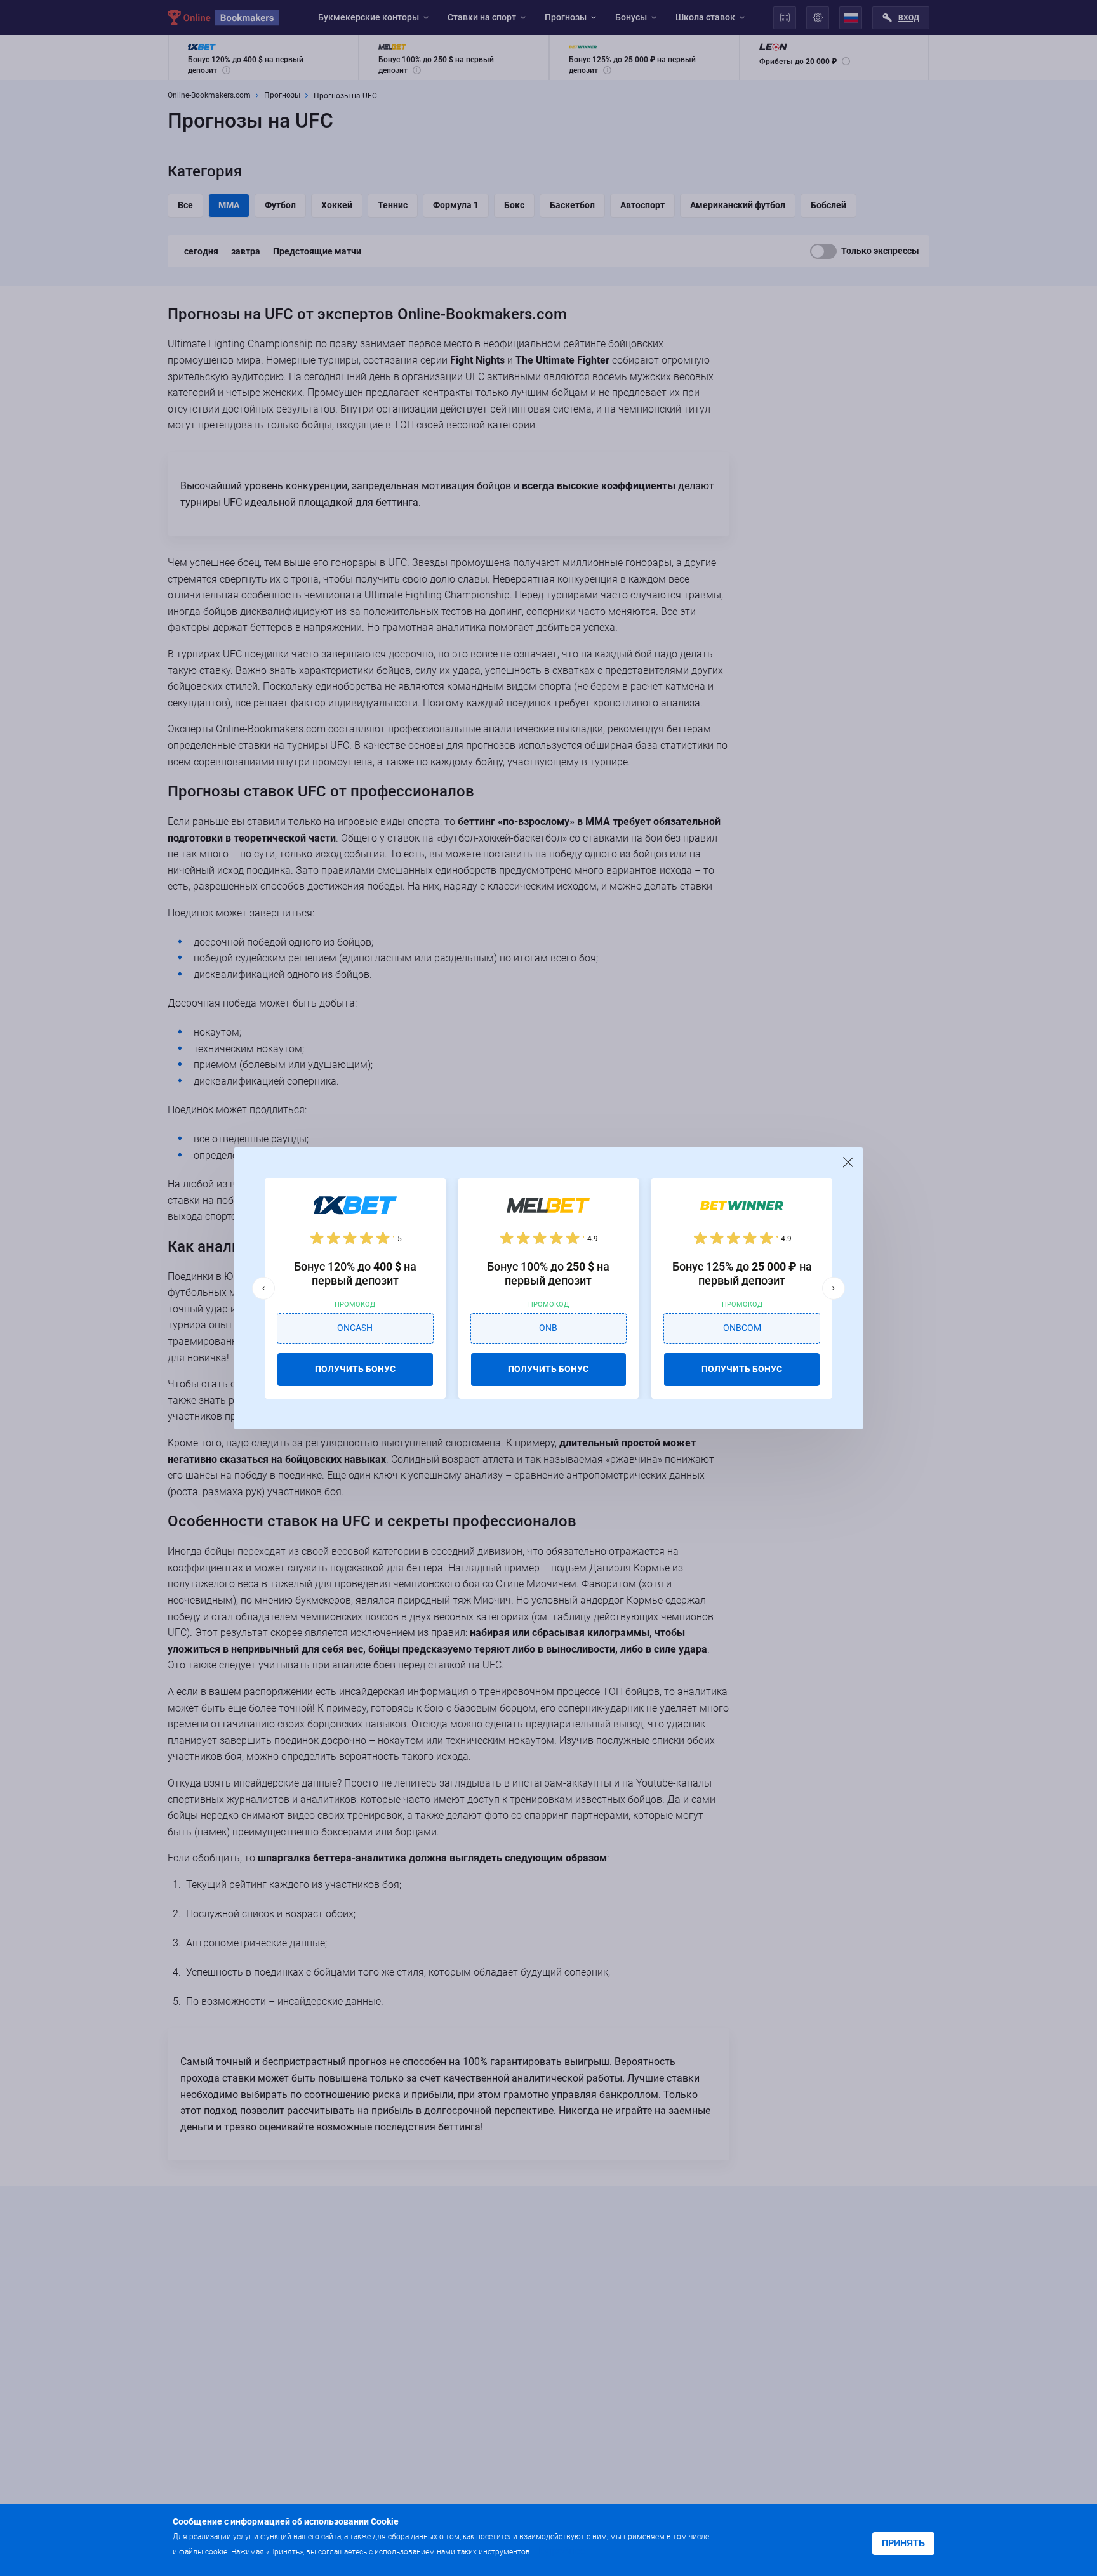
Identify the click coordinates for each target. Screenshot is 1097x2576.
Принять (903, 2543)
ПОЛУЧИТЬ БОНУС (355, 1369)
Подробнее (559, 2551)
